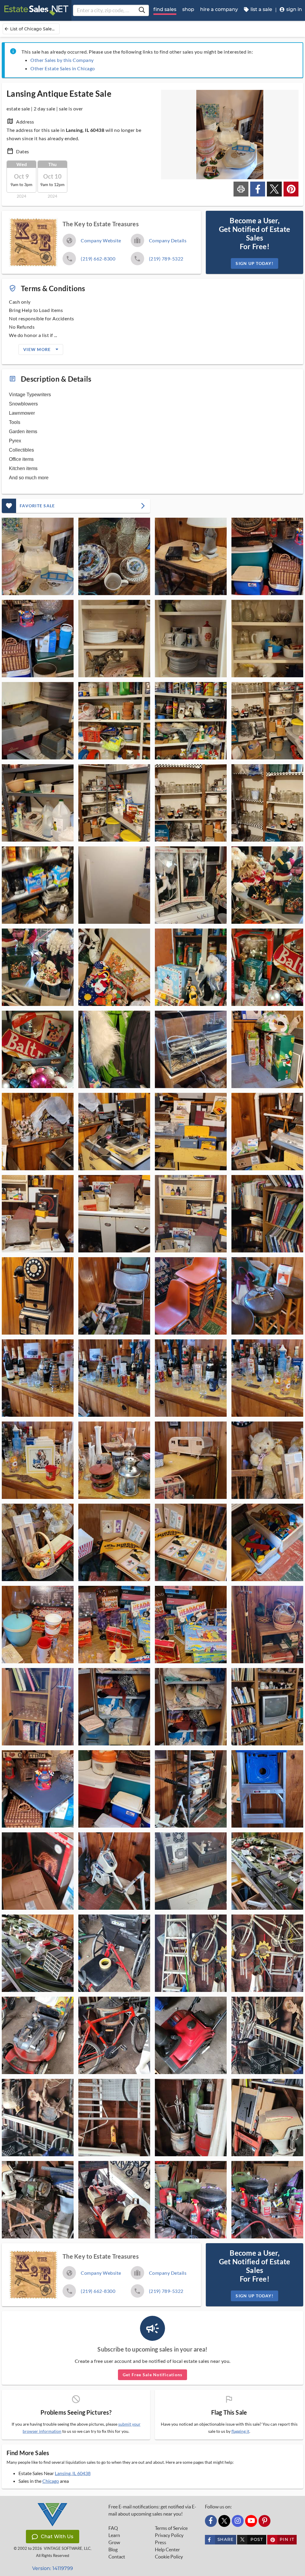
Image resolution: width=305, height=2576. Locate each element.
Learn (114, 2535)
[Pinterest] (264, 2521)
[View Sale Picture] (38, 556)
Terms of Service (171, 2528)
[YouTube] (251, 2521)
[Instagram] (238, 2521)
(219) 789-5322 (166, 259)
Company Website (101, 240)
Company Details (168, 240)
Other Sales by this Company (62, 60)
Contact (117, 2557)
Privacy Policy (169, 2535)
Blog (113, 2550)
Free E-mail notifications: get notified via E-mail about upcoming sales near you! (152, 2510)
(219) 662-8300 (98, 259)
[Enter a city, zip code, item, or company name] (142, 10)
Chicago (51, 2481)
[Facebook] (211, 2521)
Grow (114, 2542)
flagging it (240, 2431)
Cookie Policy (169, 2557)
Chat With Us (57, 2537)
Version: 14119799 (53, 2568)
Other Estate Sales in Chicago (63, 68)
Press (161, 2542)
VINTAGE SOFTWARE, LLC (67, 2548)
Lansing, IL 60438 (73, 2473)
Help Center (167, 2550)
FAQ (113, 2528)
